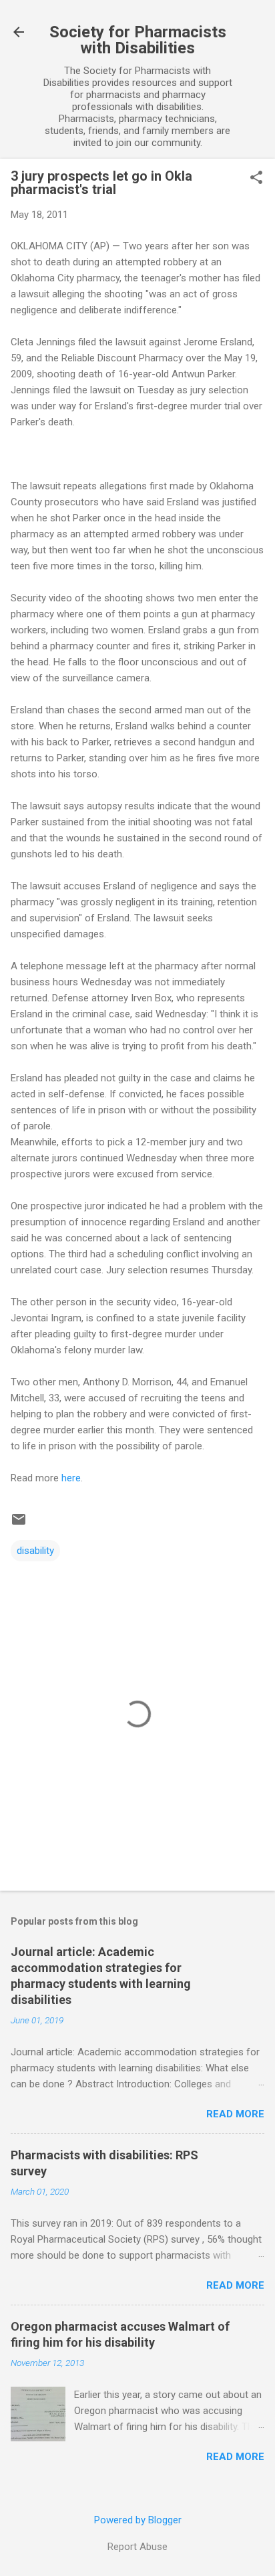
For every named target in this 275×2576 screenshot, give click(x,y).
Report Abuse (137, 2547)
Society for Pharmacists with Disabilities (138, 40)
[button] (256, 179)
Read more (235, 2114)
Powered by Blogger (138, 2520)
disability (35, 1551)
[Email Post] (19, 1524)
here (71, 1478)
